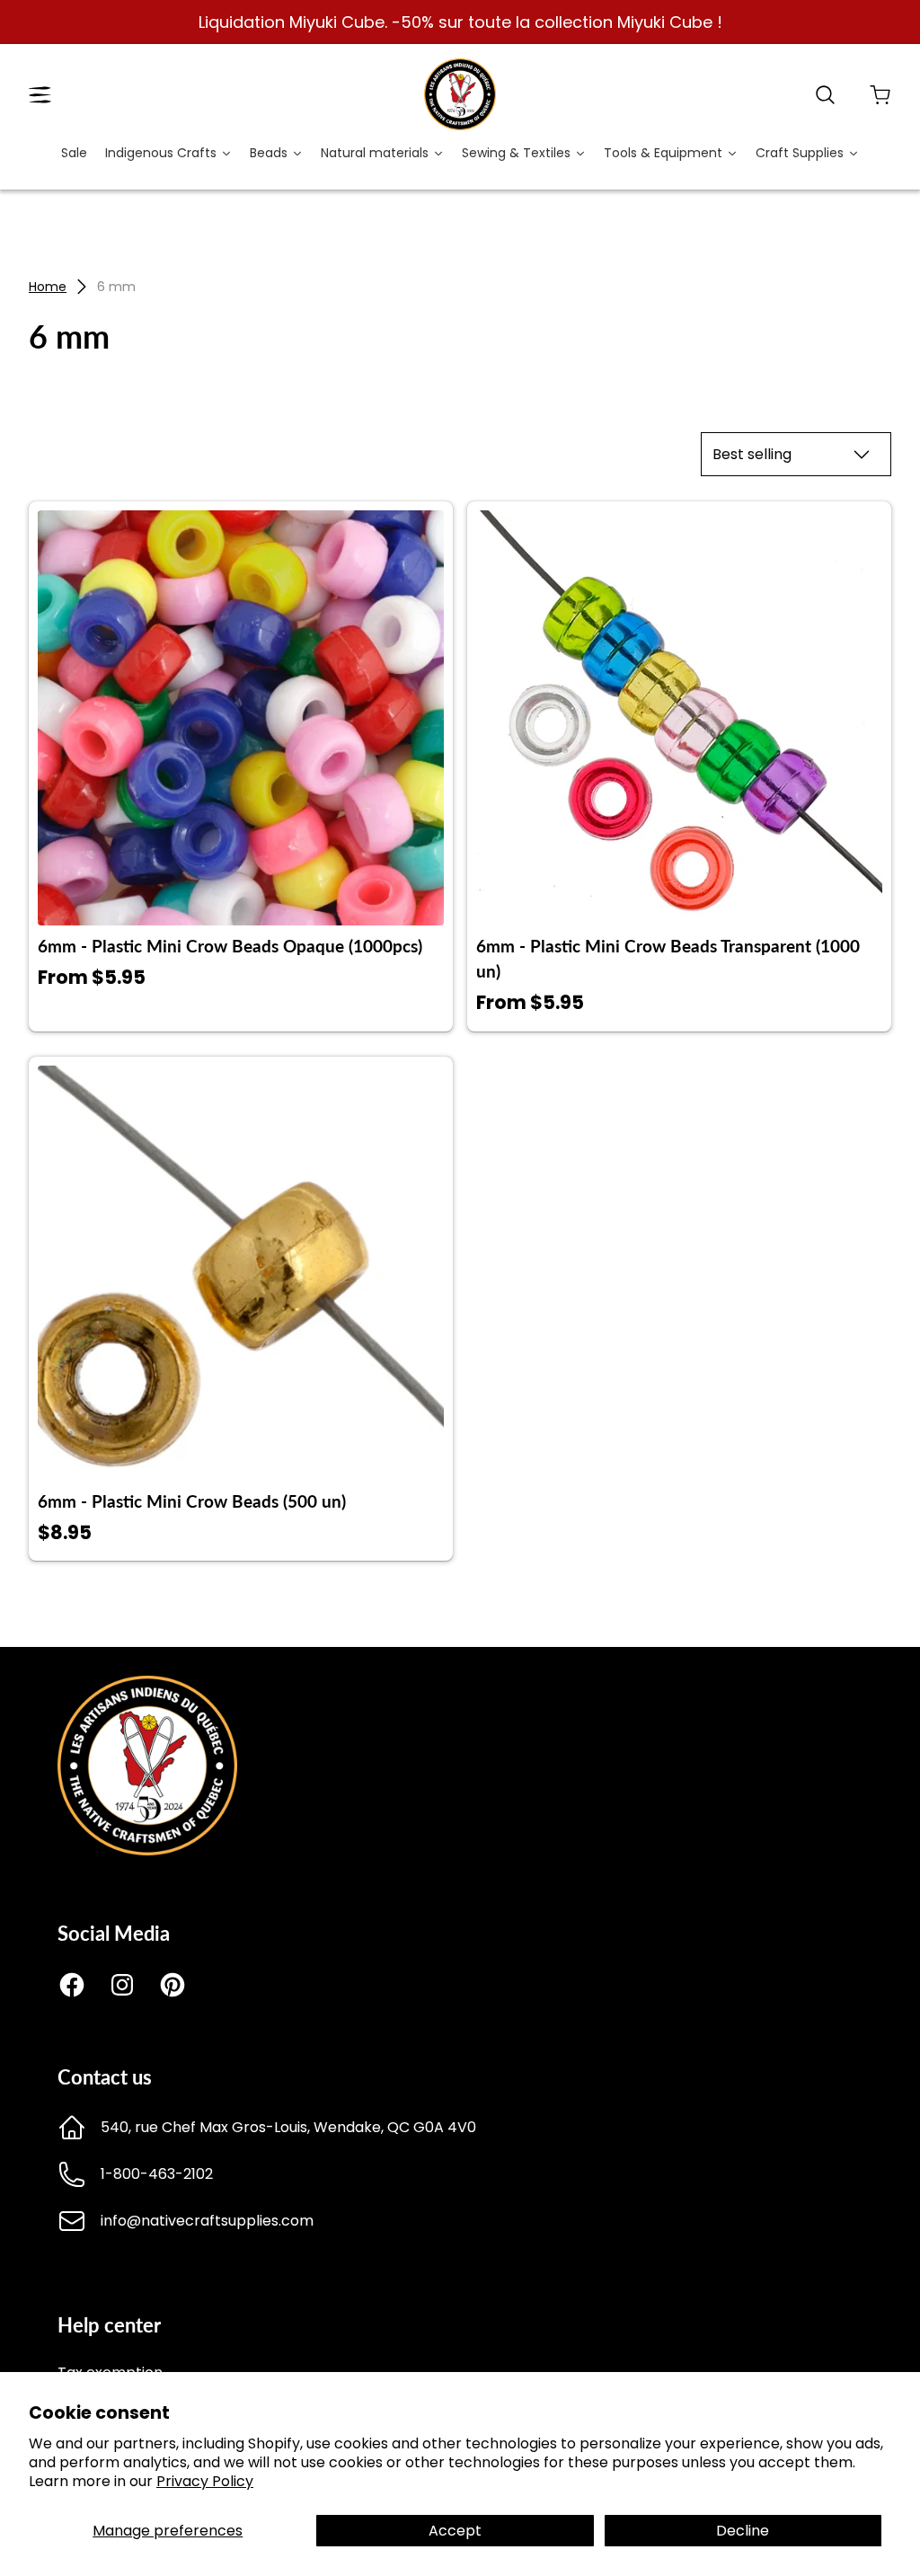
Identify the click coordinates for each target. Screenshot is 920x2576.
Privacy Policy (205, 2481)
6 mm (116, 287)
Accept (455, 2531)
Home (48, 287)
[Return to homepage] (147, 1850)
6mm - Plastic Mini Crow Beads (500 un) (192, 1501)
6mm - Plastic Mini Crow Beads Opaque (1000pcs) (230, 946)
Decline (743, 2531)
